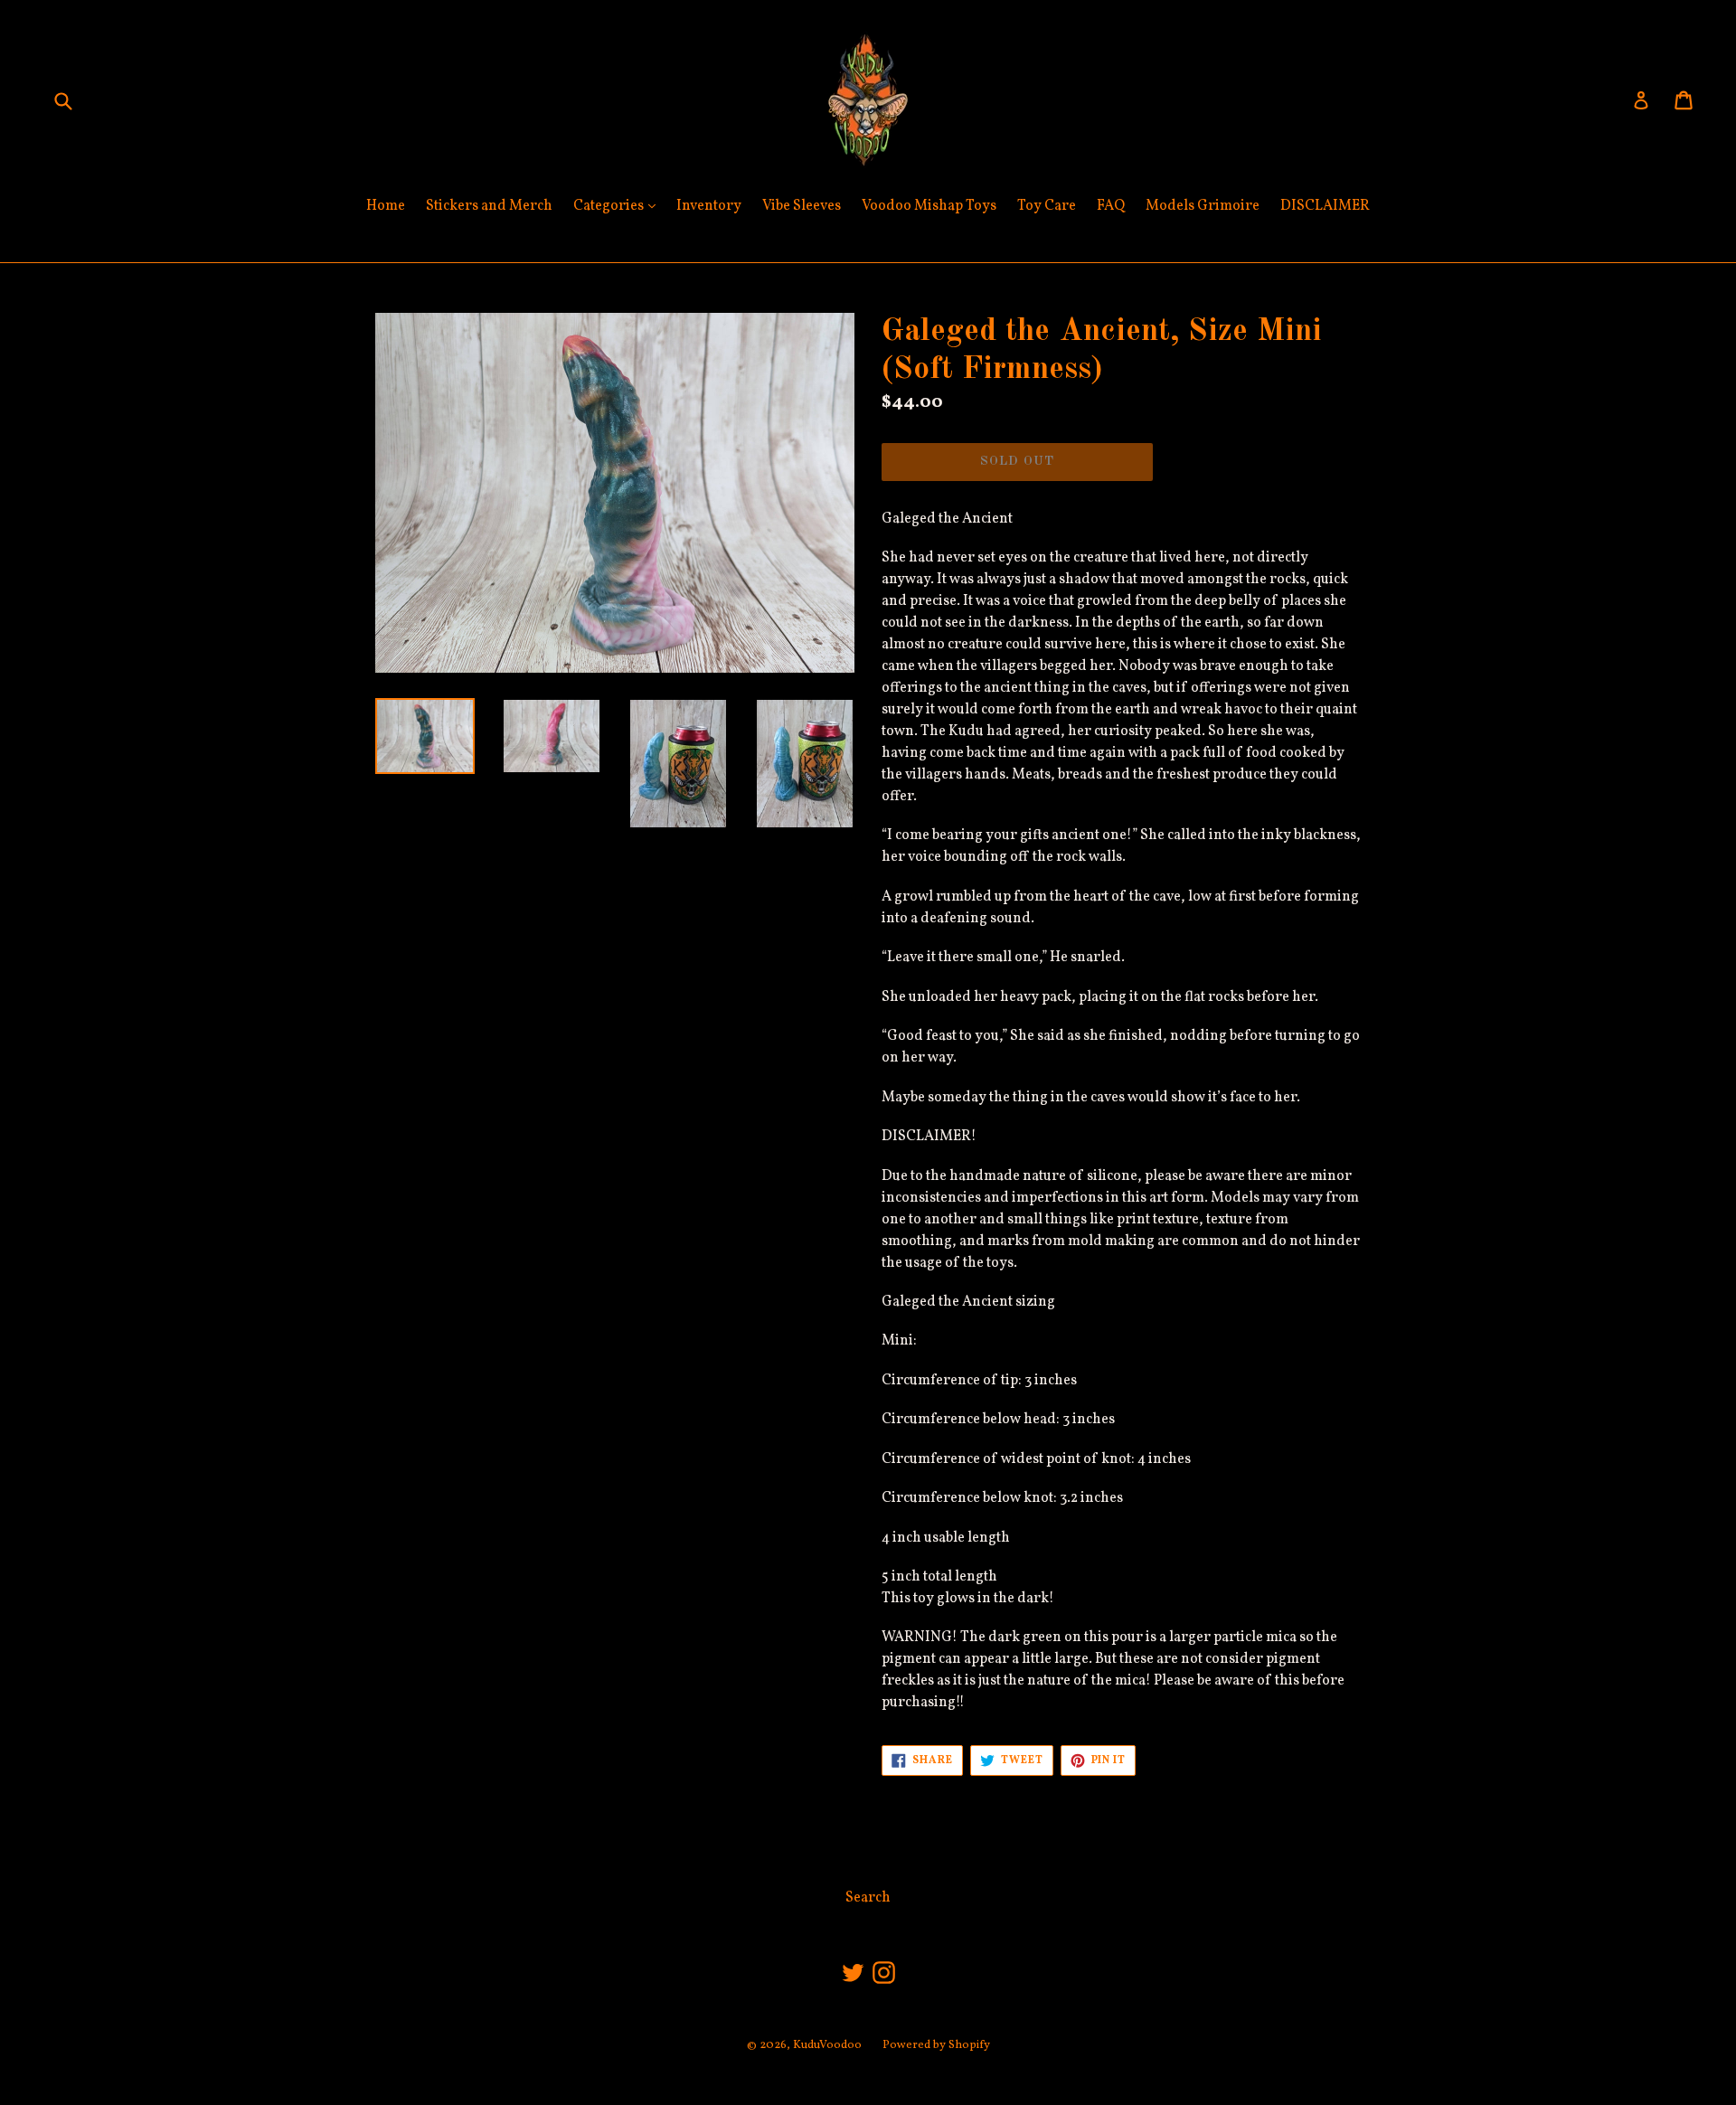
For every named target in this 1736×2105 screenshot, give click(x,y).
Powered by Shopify (936, 2045)
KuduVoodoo (827, 2045)
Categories (619, 206)
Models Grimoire (1203, 206)
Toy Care (1047, 206)
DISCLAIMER (1325, 206)
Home (386, 206)
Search (868, 1898)
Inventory (709, 206)
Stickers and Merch (489, 206)
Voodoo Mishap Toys (929, 206)
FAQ (1111, 206)
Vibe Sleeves (802, 206)
